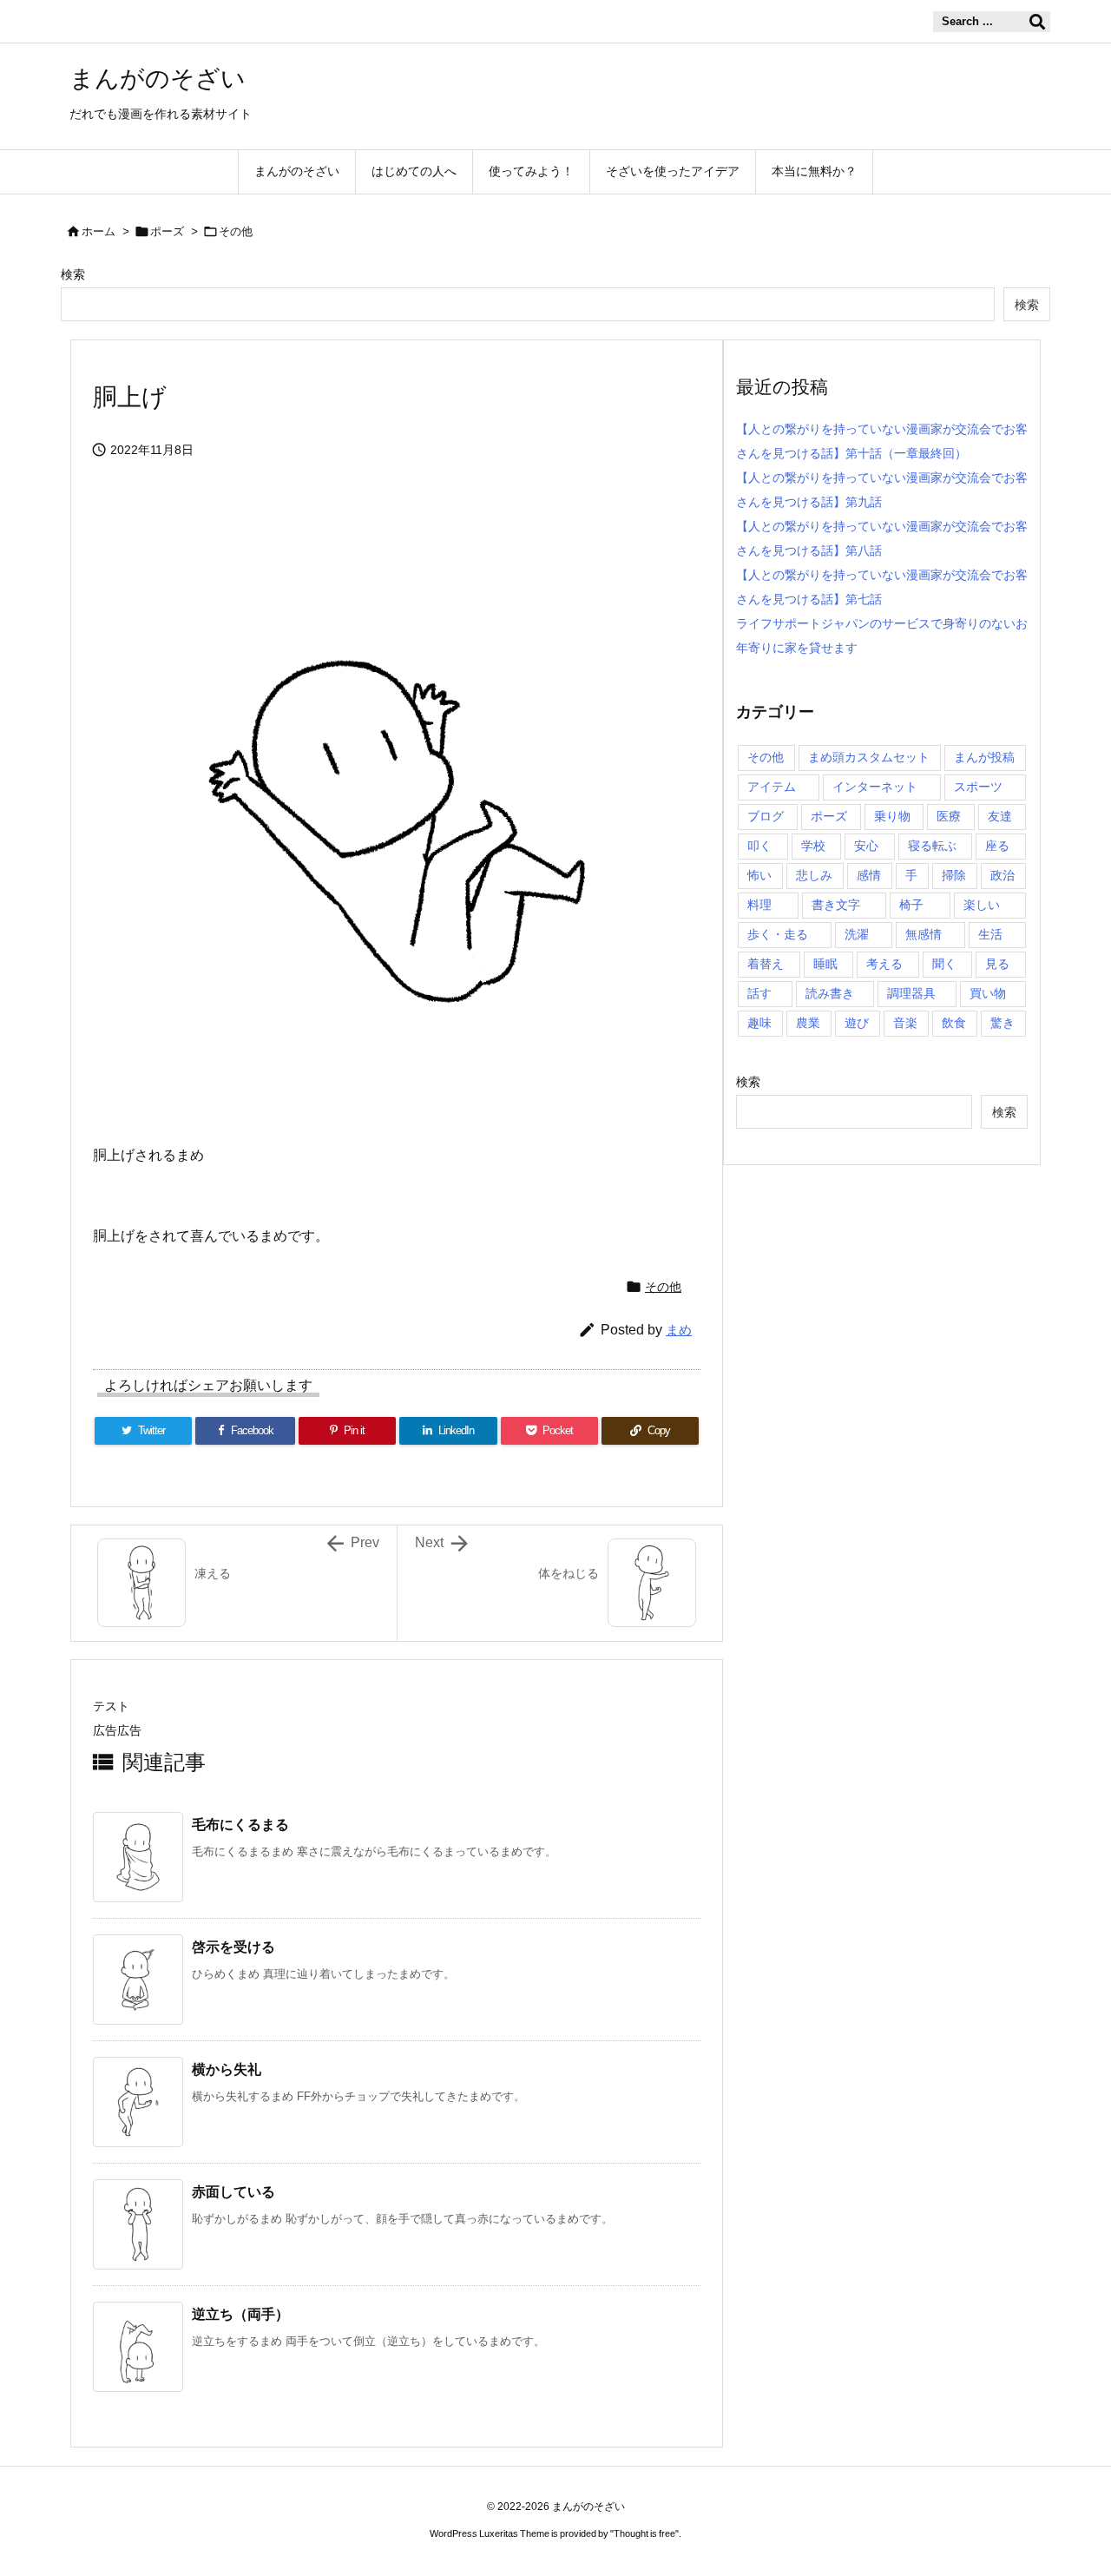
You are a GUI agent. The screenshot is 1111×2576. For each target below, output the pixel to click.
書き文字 (836, 905)
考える (884, 964)
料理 (759, 905)
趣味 (759, 1023)
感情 (869, 875)
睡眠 (825, 964)
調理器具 (911, 993)
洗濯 (857, 934)
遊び (857, 1023)
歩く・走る (778, 934)
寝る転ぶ (932, 846)
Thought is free (644, 2533)
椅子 (911, 905)
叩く (759, 846)
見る (997, 964)
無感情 (924, 934)
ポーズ (167, 231)
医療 (949, 816)
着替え (766, 964)
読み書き (830, 993)
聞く (944, 964)
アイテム (772, 787)
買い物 (988, 993)
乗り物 (892, 816)
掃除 (954, 875)
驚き (1003, 1023)
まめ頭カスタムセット (869, 757)
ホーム (99, 231)
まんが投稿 (984, 757)
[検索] (1037, 22)
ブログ (766, 816)
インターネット (875, 787)
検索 (73, 274)
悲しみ (814, 875)
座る (997, 846)
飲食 (954, 1023)
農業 (808, 1023)
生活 (990, 934)
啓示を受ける (233, 1947)
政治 (1003, 875)
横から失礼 (227, 2069)
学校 (813, 846)
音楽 (905, 1023)
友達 (1000, 816)
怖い (759, 875)
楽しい (982, 905)
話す (759, 993)
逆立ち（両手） (240, 2314)
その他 (236, 231)
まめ (679, 1330)
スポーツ (978, 787)
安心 (866, 846)
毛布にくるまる (240, 1825)
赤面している (233, 2192)
